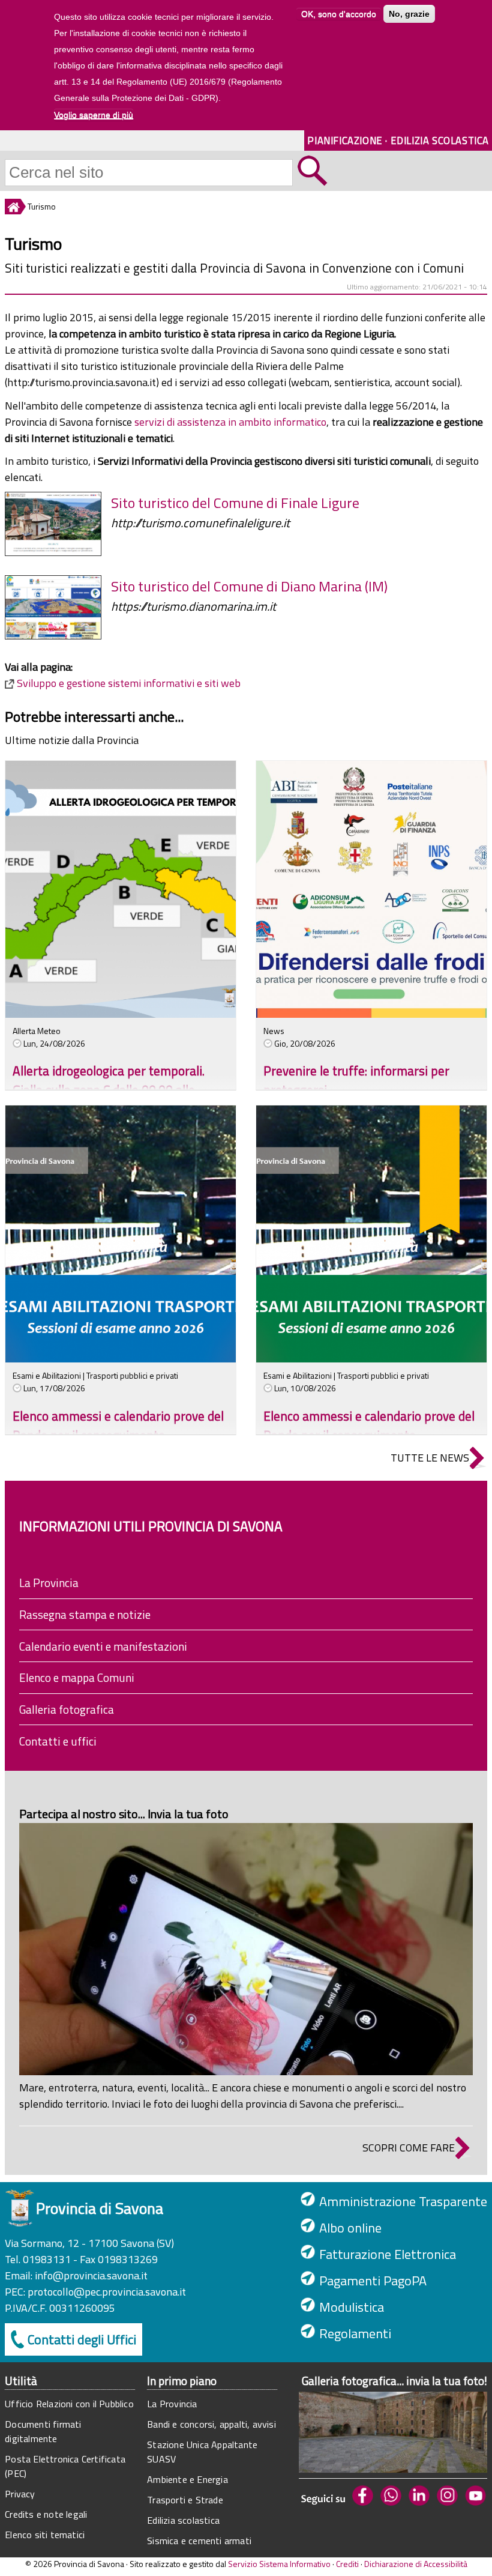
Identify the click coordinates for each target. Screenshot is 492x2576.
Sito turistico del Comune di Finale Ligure (235, 503)
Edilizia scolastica (183, 2520)
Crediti (347, 2564)
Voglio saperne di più (94, 115)
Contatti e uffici (58, 1741)
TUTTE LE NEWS (430, 1458)
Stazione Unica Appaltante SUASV (202, 2452)
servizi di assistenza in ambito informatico (230, 422)
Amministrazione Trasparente (403, 2201)
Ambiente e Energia (187, 2479)
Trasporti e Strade (185, 2500)
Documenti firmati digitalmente (43, 2431)
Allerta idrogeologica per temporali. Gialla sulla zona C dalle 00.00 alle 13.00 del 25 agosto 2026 (109, 1090)
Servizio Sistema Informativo (279, 2564)
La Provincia (49, 1583)
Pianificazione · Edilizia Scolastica (398, 140)
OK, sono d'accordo (339, 14)
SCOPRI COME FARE (409, 2148)
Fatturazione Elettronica (388, 2254)
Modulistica (352, 2307)
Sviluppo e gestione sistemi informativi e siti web (129, 683)
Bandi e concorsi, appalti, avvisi (211, 2424)
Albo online (350, 2228)
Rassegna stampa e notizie (85, 1614)
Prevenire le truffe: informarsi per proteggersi (356, 1080)
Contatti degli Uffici (82, 2339)
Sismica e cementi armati (199, 2541)
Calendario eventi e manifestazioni (103, 1646)
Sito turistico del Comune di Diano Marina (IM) (249, 586)
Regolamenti (355, 2333)
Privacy (20, 2494)
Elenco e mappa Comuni (77, 1677)
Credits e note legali (46, 2514)
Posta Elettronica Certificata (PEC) (65, 2466)
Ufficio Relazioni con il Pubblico (69, 2404)
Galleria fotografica (67, 1709)
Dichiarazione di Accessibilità (416, 2564)
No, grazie (409, 14)
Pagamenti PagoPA (373, 2281)
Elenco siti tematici (45, 2535)
